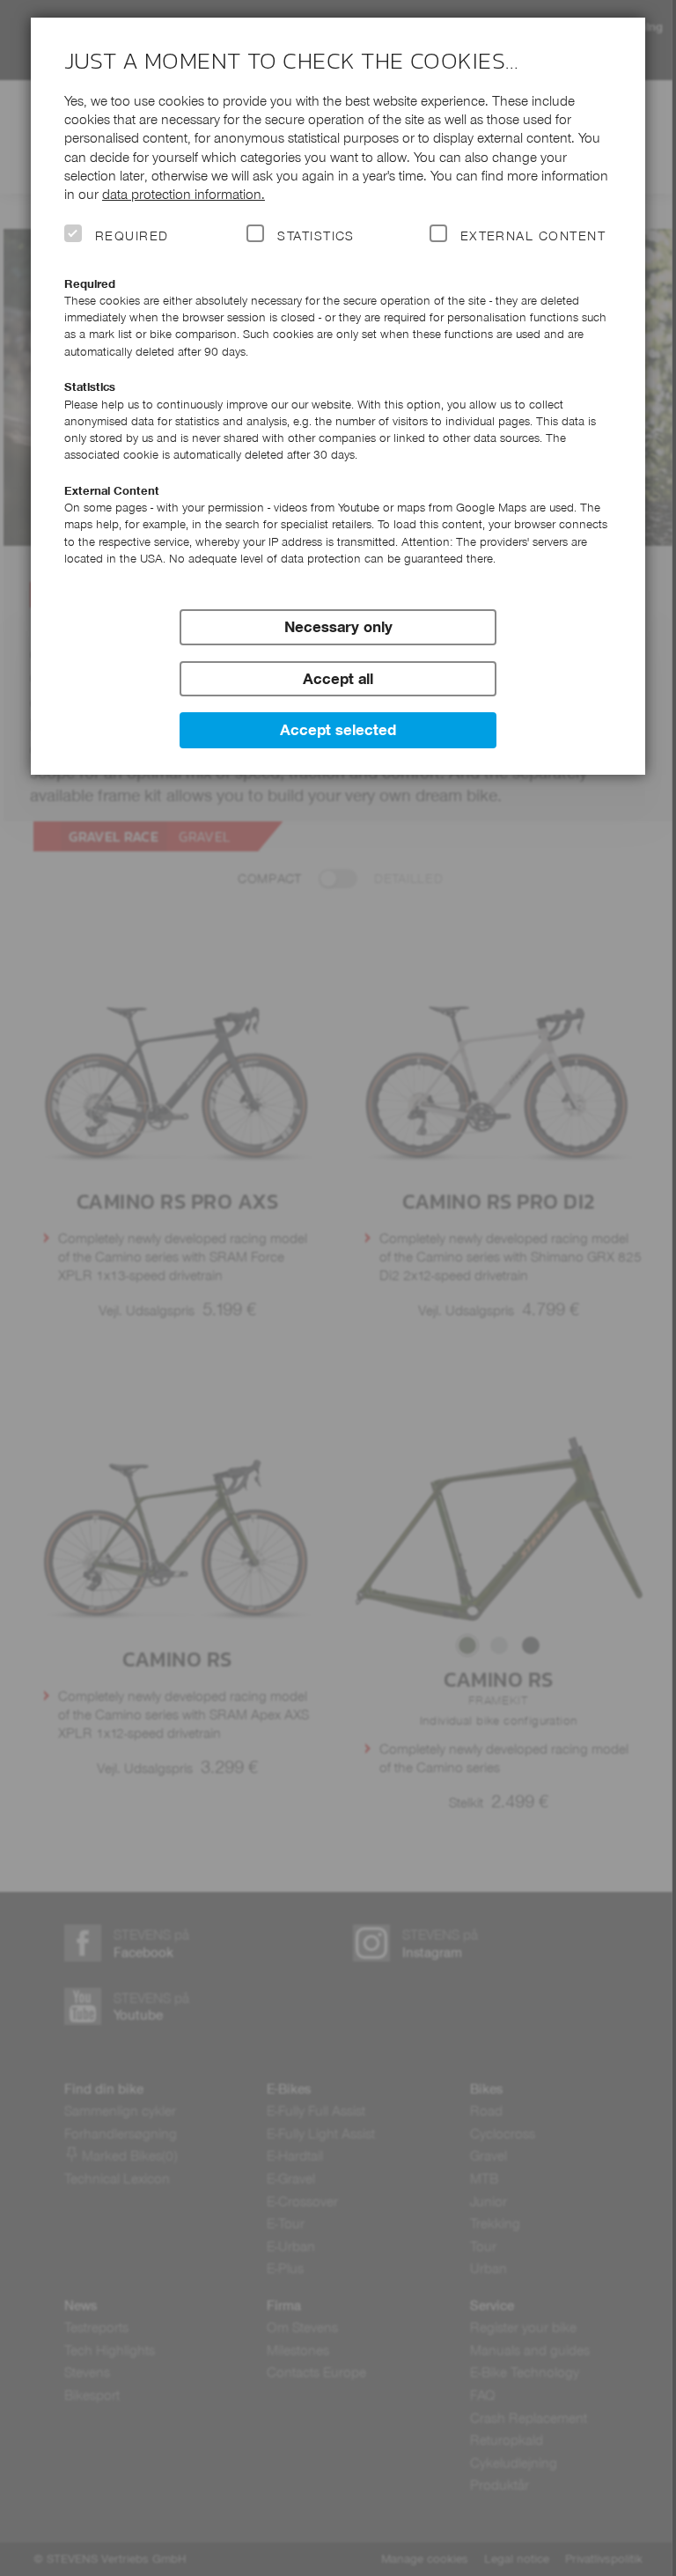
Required (132, 236)
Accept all (338, 679)
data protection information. (184, 194)
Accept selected (338, 730)
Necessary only (338, 627)
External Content (533, 236)
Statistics (316, 236)
